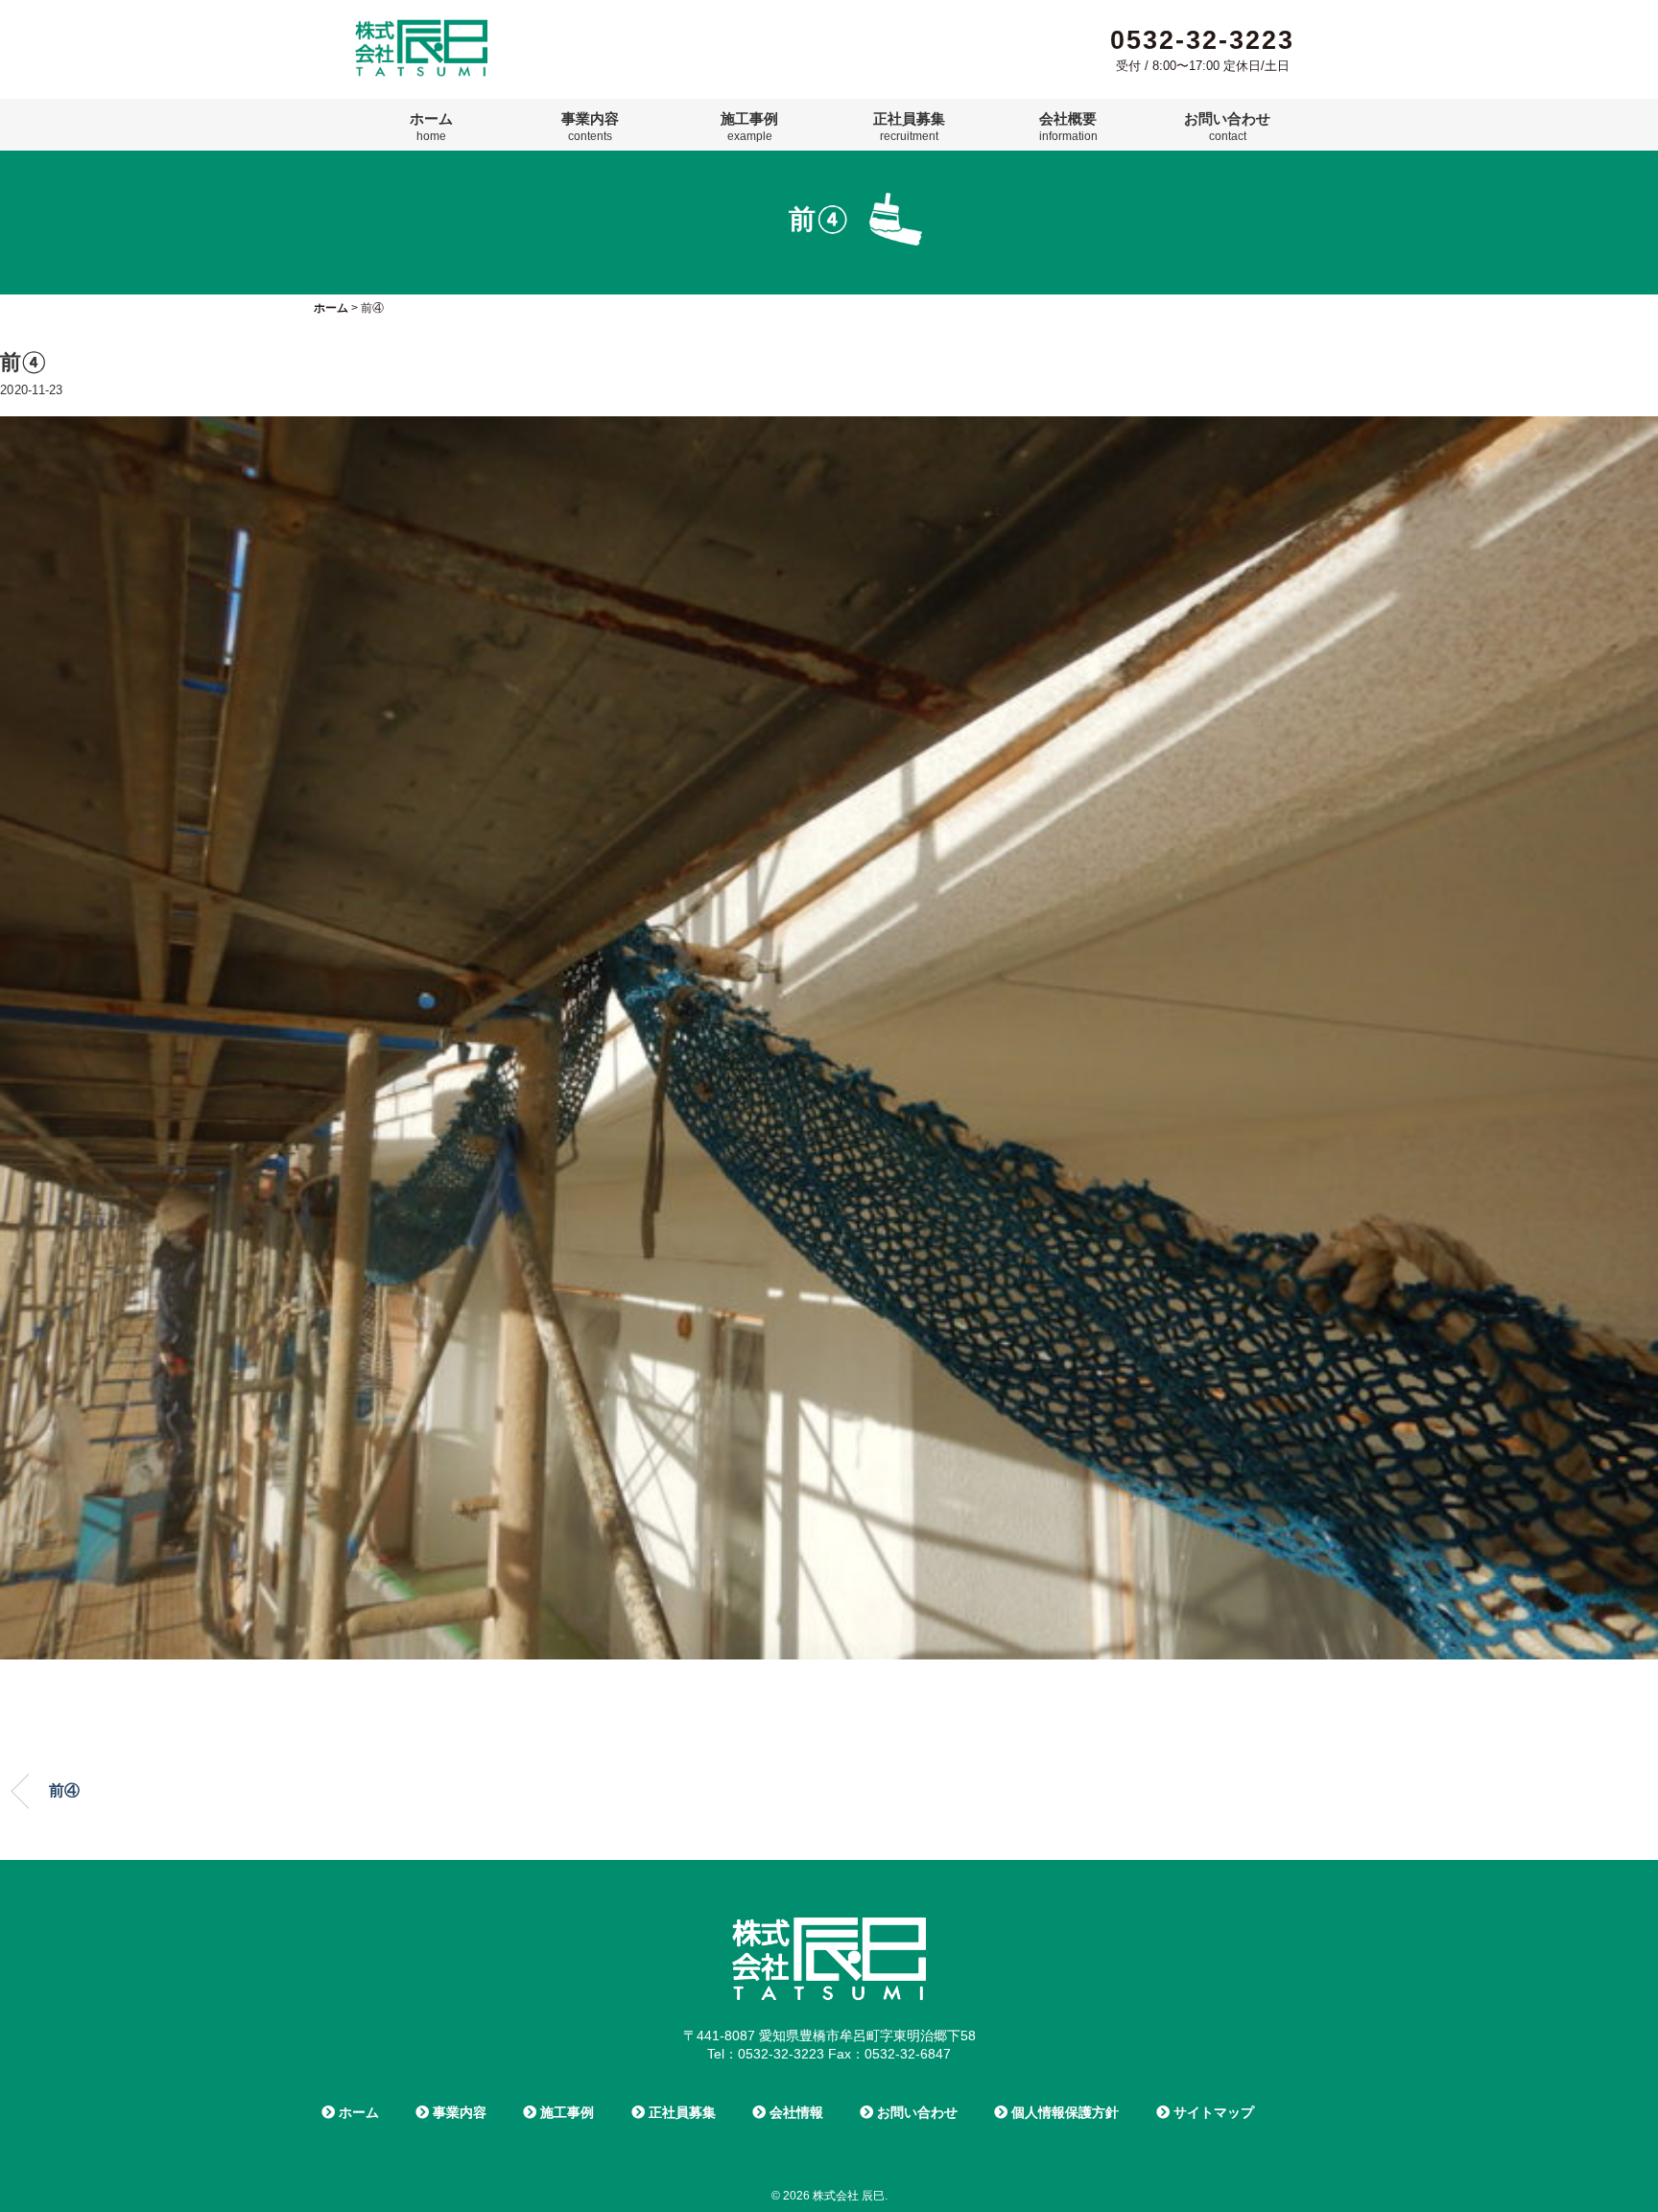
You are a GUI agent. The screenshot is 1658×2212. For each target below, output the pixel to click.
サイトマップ (1212, 2112)
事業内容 (590, 127)
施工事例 (749, 127)
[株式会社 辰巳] (421, 27)
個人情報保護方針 (1063, 2112)
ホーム (431, 127)
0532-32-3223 (1202, 40)
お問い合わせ (1227, 127)
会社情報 (794, 2112)
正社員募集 (909, 127)
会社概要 (1068, 127)
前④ (64, 1790)
